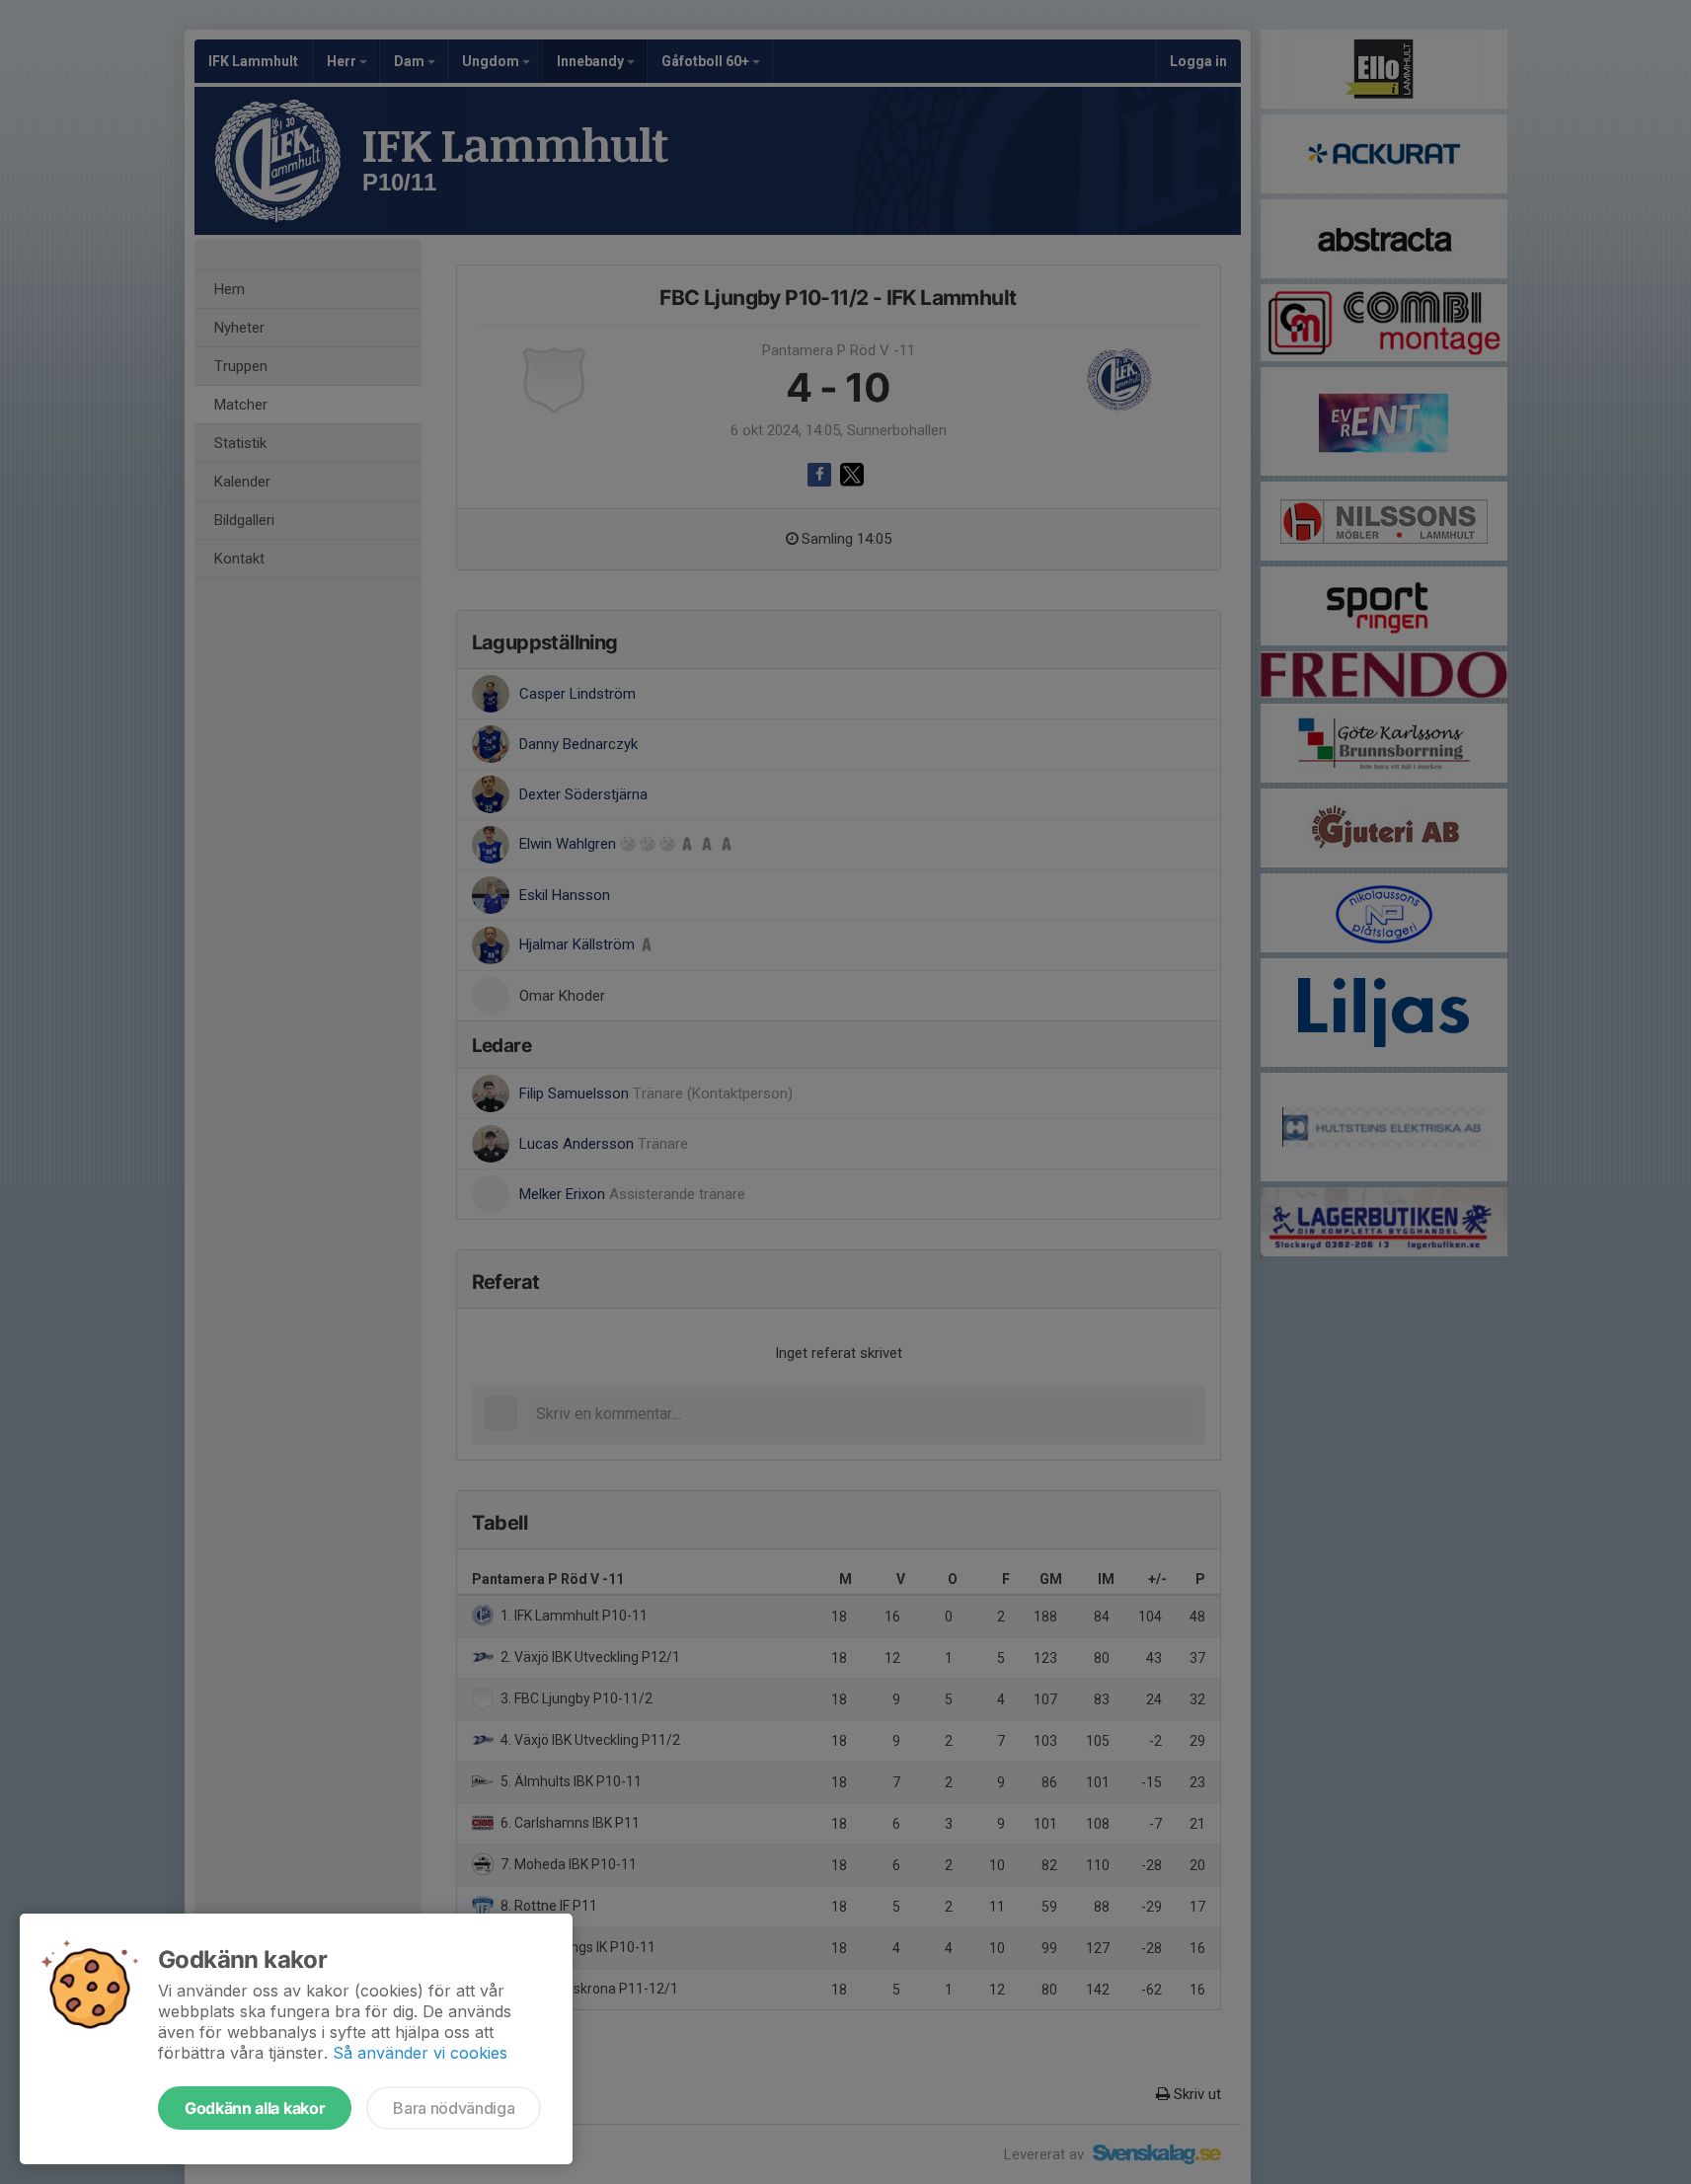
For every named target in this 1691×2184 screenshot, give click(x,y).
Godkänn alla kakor (255, 2108)
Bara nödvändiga (454, 2108)
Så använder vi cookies (420, 2053)
